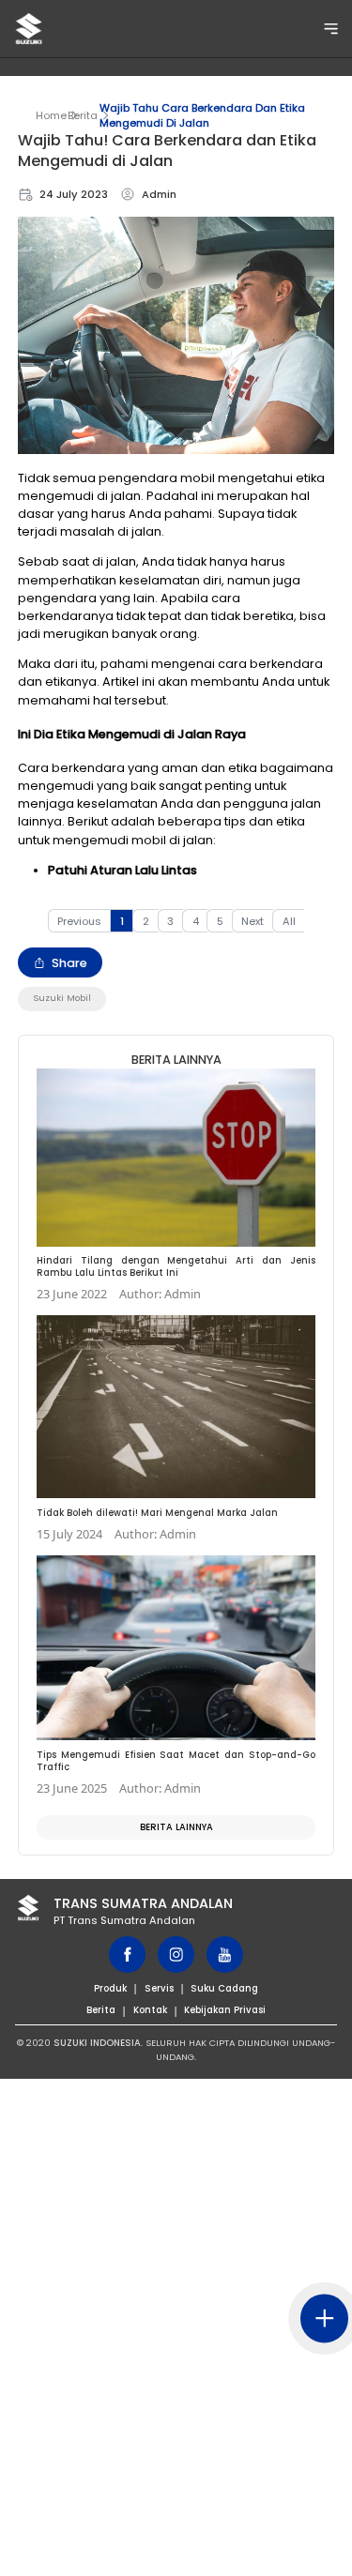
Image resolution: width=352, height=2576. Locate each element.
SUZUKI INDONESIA (97, 2043)
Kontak (150, 2010)
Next (253, 921)
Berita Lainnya (176, 1827)
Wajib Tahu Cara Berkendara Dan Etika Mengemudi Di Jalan (202, 115)
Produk (110, 1988)
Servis (159, 1988)
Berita (83, 115)
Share (69, 963)
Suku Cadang (224, 1988)
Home (51, 115)
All (289, 921)
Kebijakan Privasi (225, 2010)
